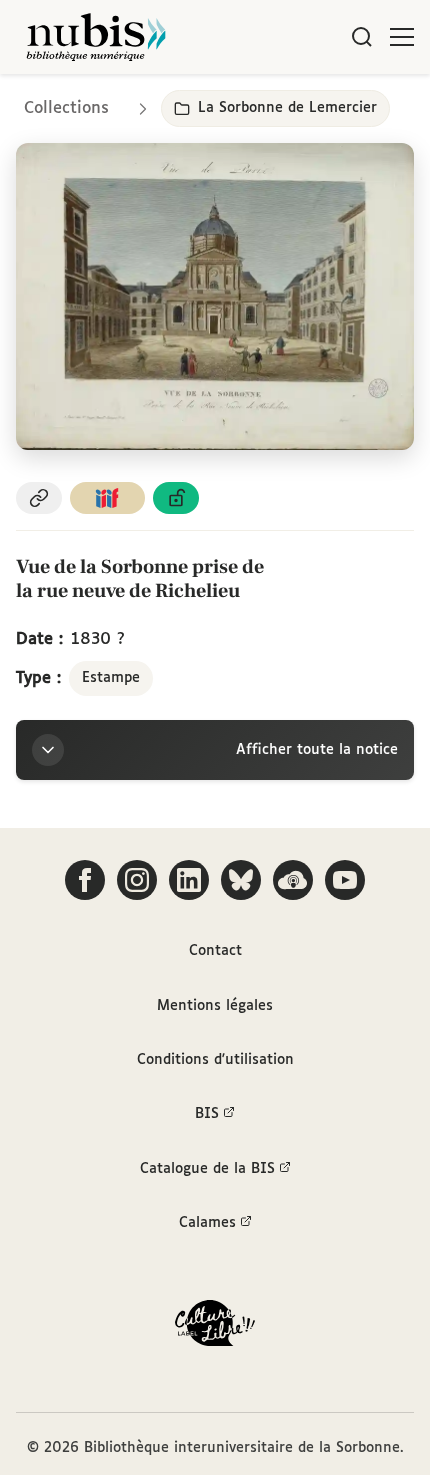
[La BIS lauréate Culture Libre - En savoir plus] (215, 1327)
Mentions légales (215, 1006)
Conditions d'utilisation (215, 1060)
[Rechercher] (362, 37)
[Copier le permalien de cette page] (39, 498)
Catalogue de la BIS (207, 1169)
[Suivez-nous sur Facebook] (85, 880)
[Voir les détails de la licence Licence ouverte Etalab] (176, 498)
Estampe (111, 678)
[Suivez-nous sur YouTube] (345, 880)
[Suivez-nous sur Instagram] (137, 880)
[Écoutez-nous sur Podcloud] (293, 880)
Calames (207, 1223)
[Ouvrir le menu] (402, 37)
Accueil (330, 102)
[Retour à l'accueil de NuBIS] (96, 37)
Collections (66, 108)
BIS (207, 1114)
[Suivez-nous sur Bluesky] (241, 880)
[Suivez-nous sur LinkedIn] (189, 880)
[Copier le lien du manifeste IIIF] (108, 498)
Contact (215, 951)
